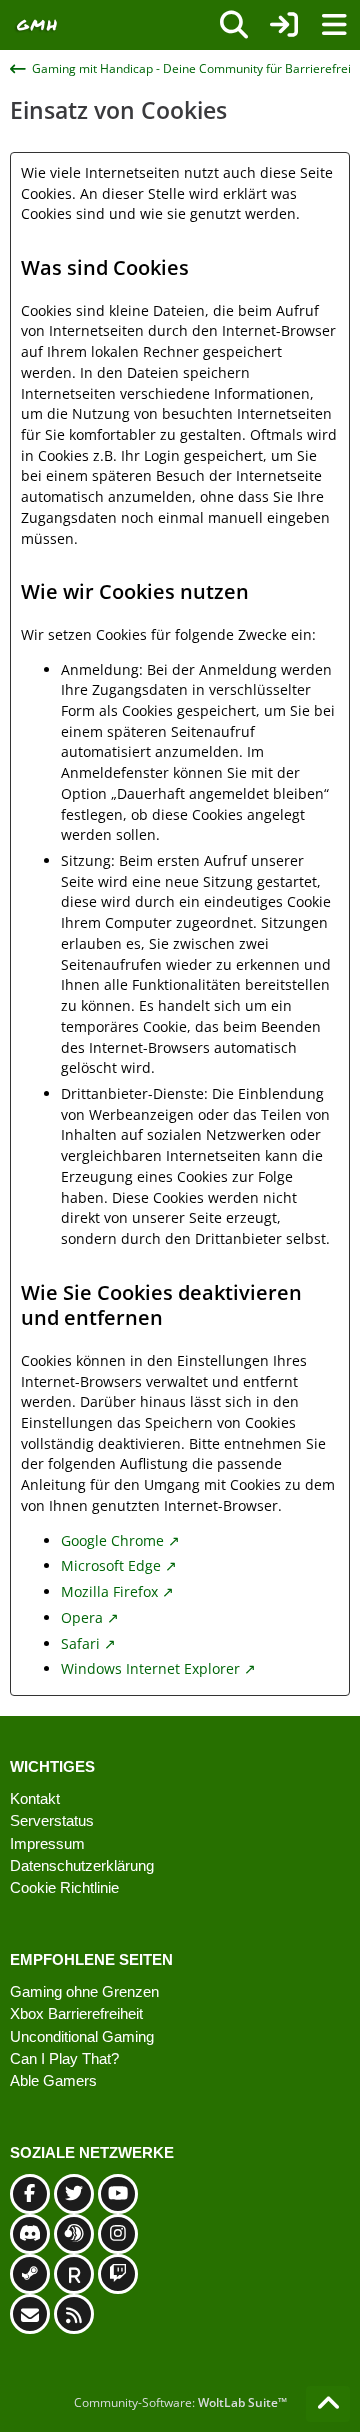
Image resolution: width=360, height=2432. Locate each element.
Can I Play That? (64, 2058)
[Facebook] (30, 2194)
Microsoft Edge (111, 1565)
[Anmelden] (284, 25)
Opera (82, 1617)
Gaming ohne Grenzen (84, 1991)
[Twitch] (118, 2274)
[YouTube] (118, 2194)
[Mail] (30, 2314)
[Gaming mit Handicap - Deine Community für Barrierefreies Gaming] (37, 25)
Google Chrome (112, 1540)
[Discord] (30, 2234)
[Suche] (234, 25)
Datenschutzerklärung (82, 1865)
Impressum (47, 1843)
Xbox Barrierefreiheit (76, 2013)
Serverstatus (52, 1820)
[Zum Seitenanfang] (328, 2404)
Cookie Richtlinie (64, 1887)
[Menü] (334, 25)
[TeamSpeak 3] (74, 2234)
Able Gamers (53, 2080)
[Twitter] (74, 2194)
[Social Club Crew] (74, 2274)
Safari (80, 1643)
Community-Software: (180, 2402)
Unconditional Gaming (82, 2036)
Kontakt (35, 1798)
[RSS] (74, 2314)
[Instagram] (118, 2234)
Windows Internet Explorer (150, 1668)
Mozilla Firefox (109, 1591)
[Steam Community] (30, 2274)
